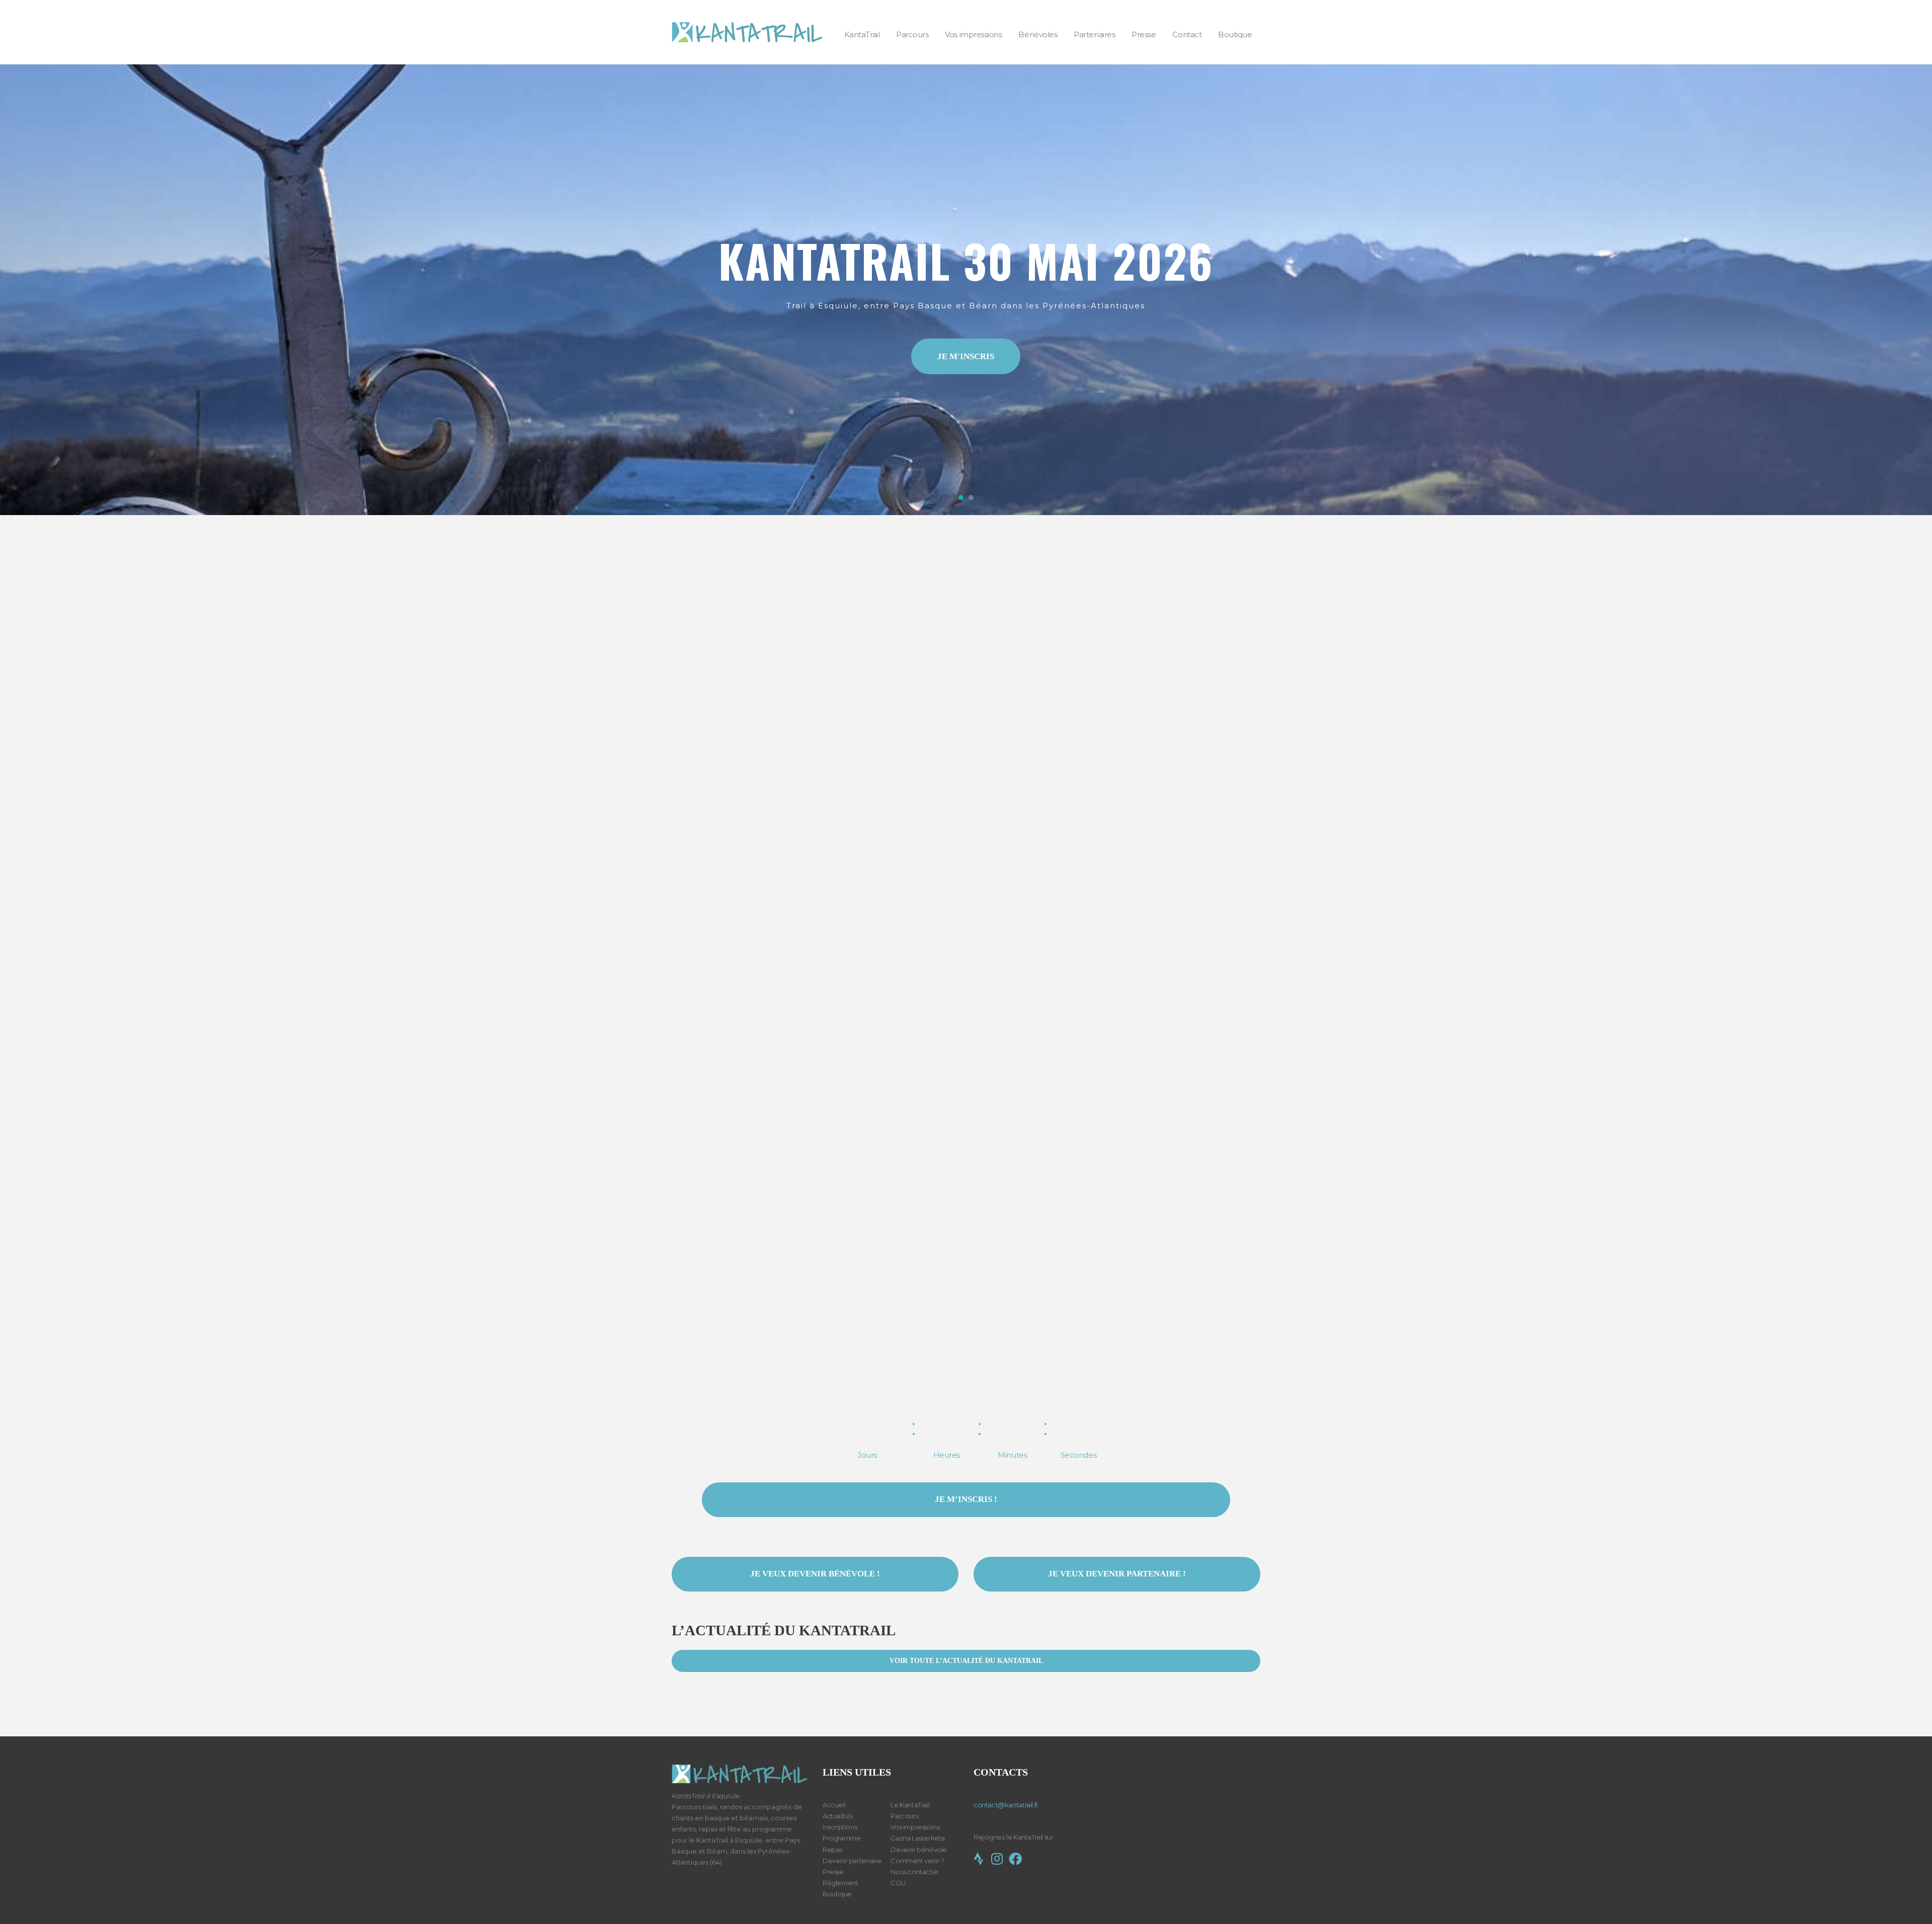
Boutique (837, 1894)
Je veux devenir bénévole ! (815, 1574)
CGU (898, 1883)
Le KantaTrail (910, 1805)
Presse (833, 1872)
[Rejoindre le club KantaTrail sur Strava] (981, 1861)
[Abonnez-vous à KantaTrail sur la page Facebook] (1015, 1861)
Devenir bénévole (919, 1850)
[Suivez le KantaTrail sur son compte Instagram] (999, 1861)
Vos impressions (915, 1827)
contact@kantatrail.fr (1006, 1805)
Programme (842, 1838)
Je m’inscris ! (966, 1499)
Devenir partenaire (852, 1861)
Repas (832, 1850)
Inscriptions (840, 1827)
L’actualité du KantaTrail (784, 1630)
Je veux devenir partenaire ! (1117, 1574)
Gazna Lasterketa (918, 1838)
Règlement (840, 1883)
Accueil (834, 1805)
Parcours (904, 1816)
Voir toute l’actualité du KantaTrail (966, 1661)
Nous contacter (915, 1872)
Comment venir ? (917, 1861)
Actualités (838, 1816)
